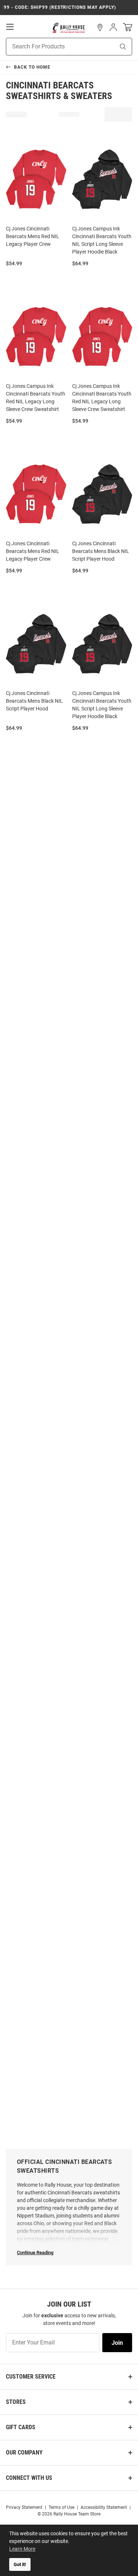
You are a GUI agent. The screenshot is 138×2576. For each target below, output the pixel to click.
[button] (100, 28)
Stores (16, 2402)
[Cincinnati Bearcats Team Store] (69, 28)
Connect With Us (29, 2478)
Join (117, 2343)
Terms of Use (61, 2507)
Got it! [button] (20, 2564)
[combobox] (51, 47)
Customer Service (31, 2377)
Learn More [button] (22, 2549)
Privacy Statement (24, 2507)
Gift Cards (21, 2427)
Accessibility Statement (104, 2507)
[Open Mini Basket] (128, 27)
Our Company (24, 2453)
